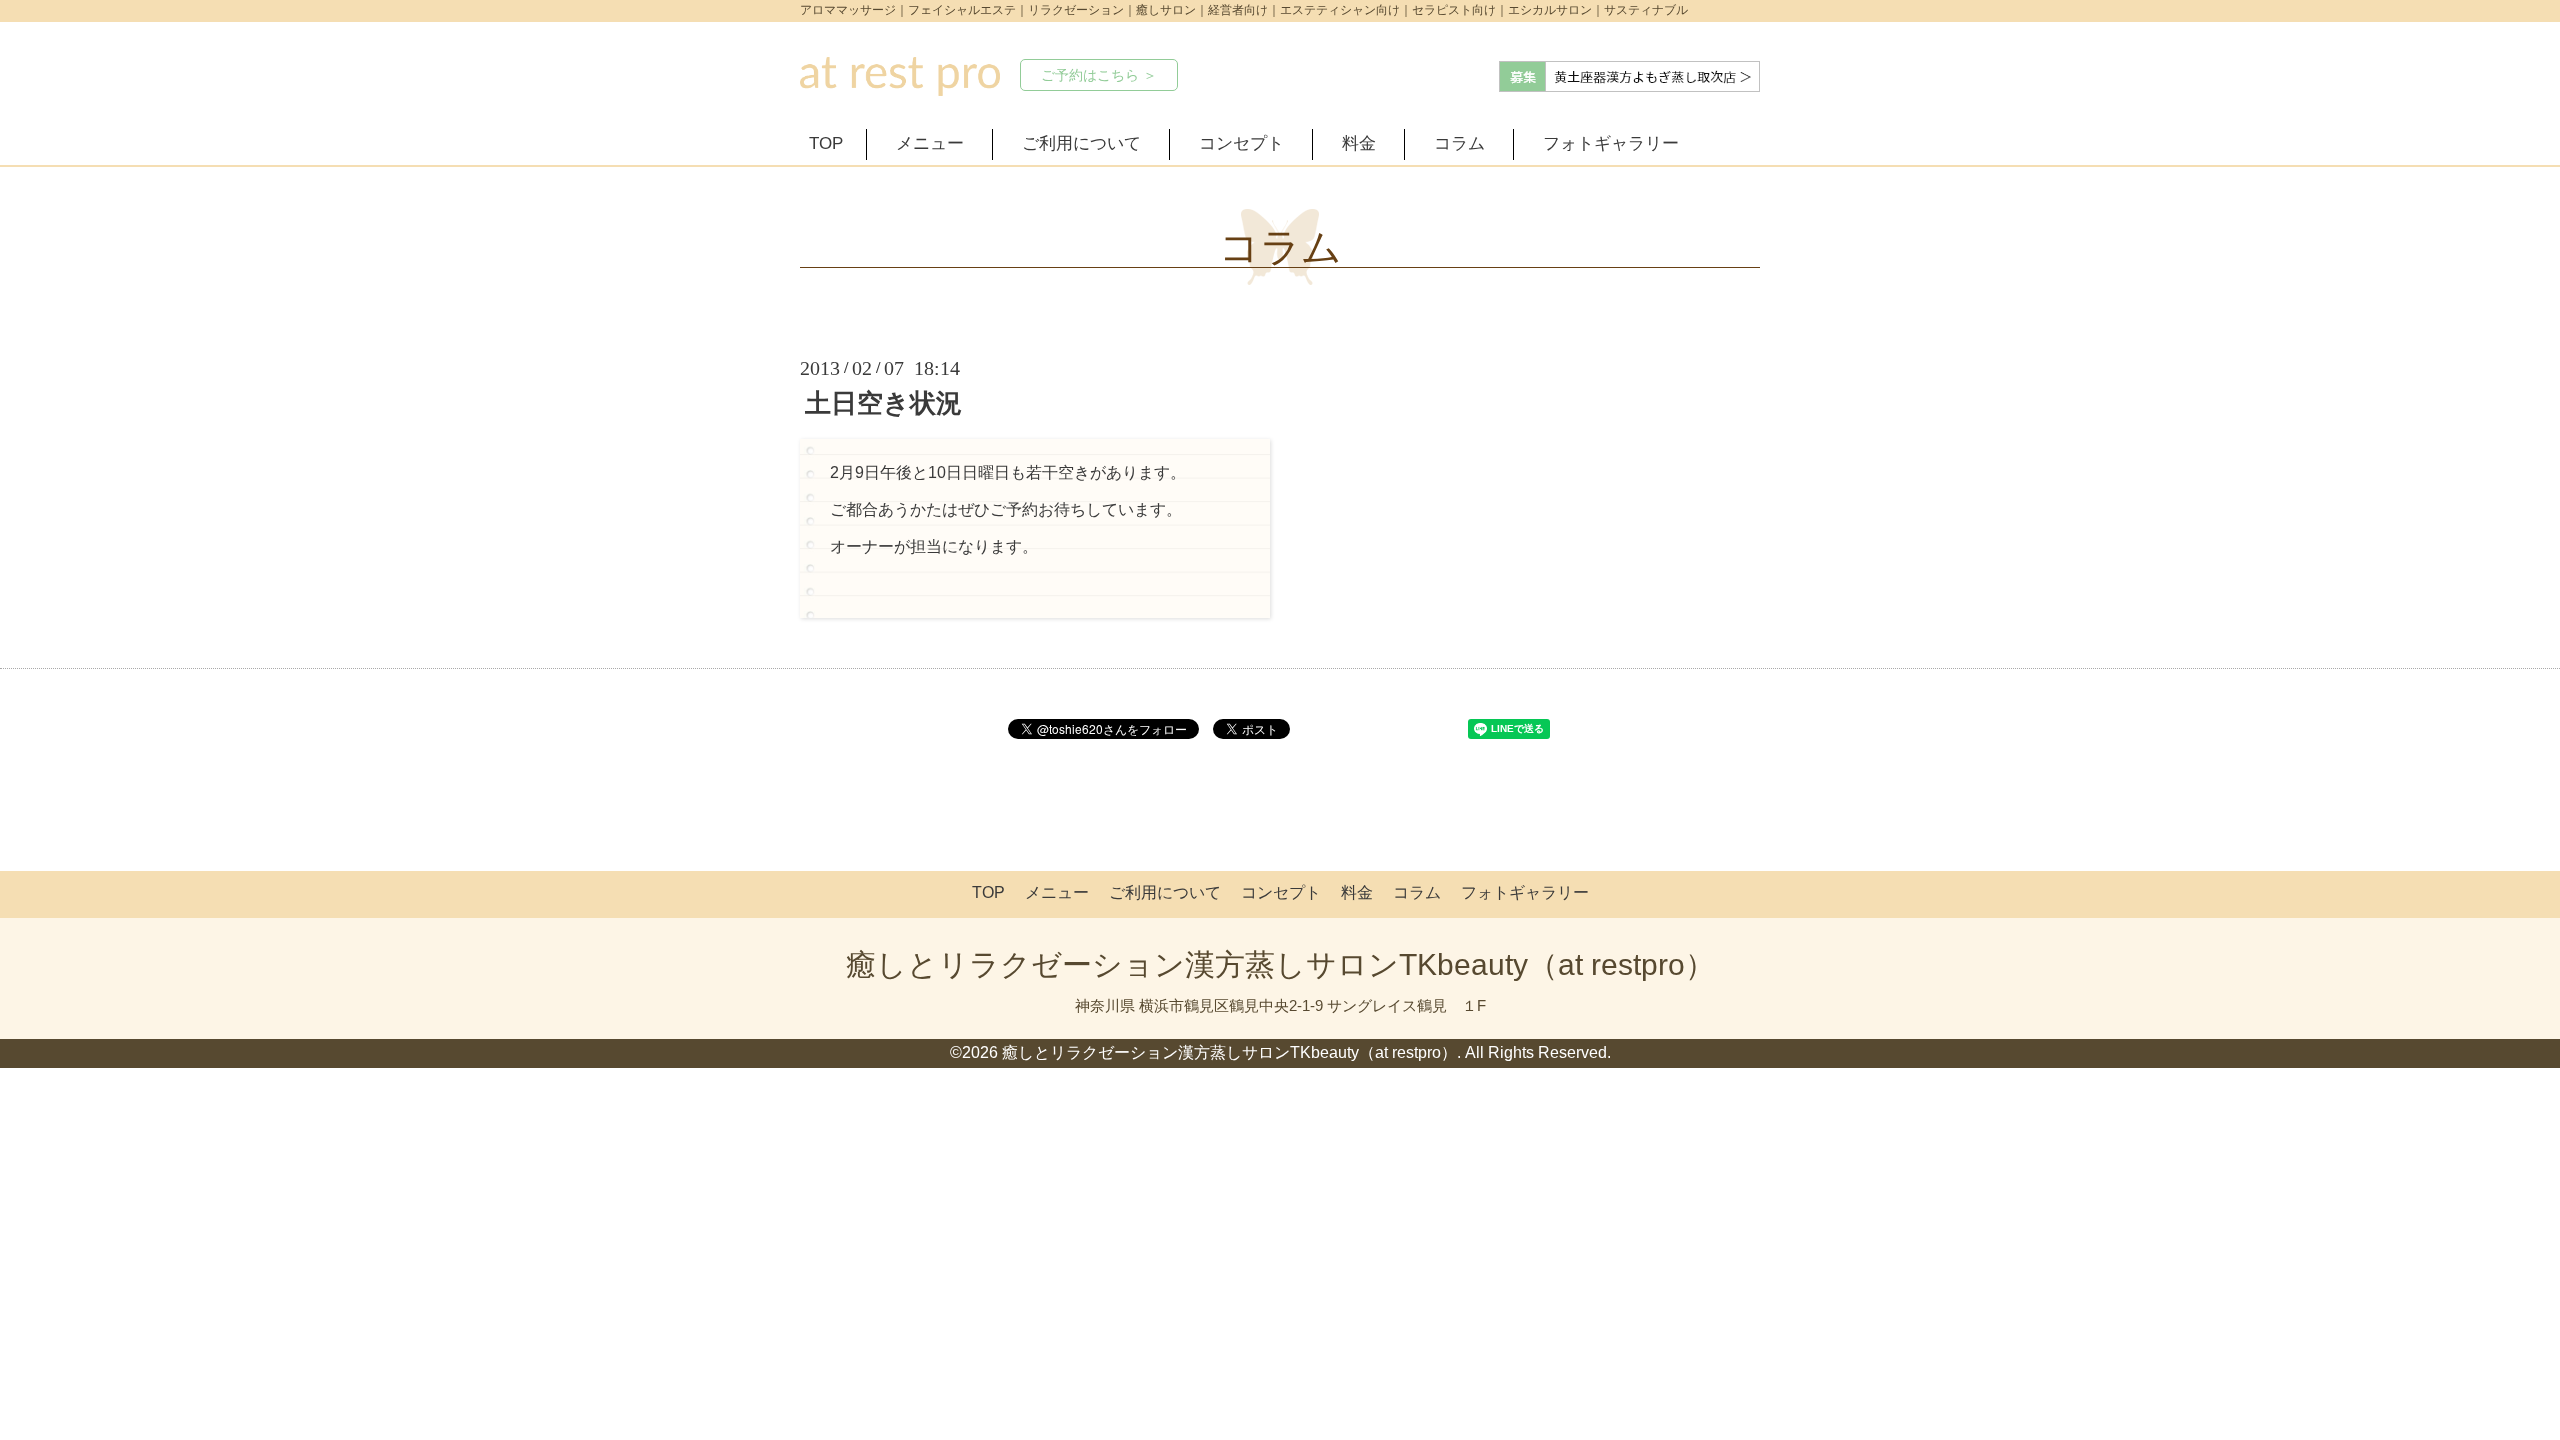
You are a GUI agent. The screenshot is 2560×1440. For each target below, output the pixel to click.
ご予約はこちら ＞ (1099, 75)
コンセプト (1241, 143)
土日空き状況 (883, 403)
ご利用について (1081, 143)
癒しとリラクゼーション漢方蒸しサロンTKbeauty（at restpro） (1280, 964)
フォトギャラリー (1611, 143)
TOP (826, 143)
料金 (1359, 143)
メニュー (930, 143)
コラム (1459, 143)
